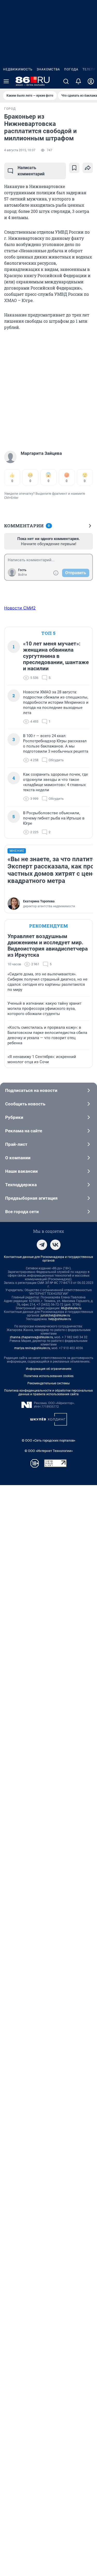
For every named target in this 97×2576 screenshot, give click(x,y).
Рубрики (14, 1117)
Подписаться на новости (31, 1090)
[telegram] (42, 1245)
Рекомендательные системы (48, 1383)
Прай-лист (16, 1144)
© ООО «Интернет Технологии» (49, 1451)
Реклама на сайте (24, 1131)
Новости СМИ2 (20, 608)
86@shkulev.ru (71, 1308)
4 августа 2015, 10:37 (20, 150)
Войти (23, 575)
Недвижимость (18, 69)
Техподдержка (21, 1185)
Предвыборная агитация (31, 1198)
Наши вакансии (21, 1171)
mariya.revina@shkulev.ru (32, 1348)
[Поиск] (66, 81)
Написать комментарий (31, 171)
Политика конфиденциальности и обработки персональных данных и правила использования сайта (48, 1392)
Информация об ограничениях (49, 1369)
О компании (18, 1158)
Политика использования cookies (49, 1376)
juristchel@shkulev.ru (55, 1315)
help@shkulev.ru (60, 1319)
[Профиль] (91, 81)
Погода (71, 69)
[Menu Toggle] (6, 81)
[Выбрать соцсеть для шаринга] (88, 168)
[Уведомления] (78, 81)
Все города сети (22, 1212)
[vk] (55, 1245)
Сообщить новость (25, 1104)
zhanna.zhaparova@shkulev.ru (31, 1337)
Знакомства (48, 69)
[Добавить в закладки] (74, 168)
